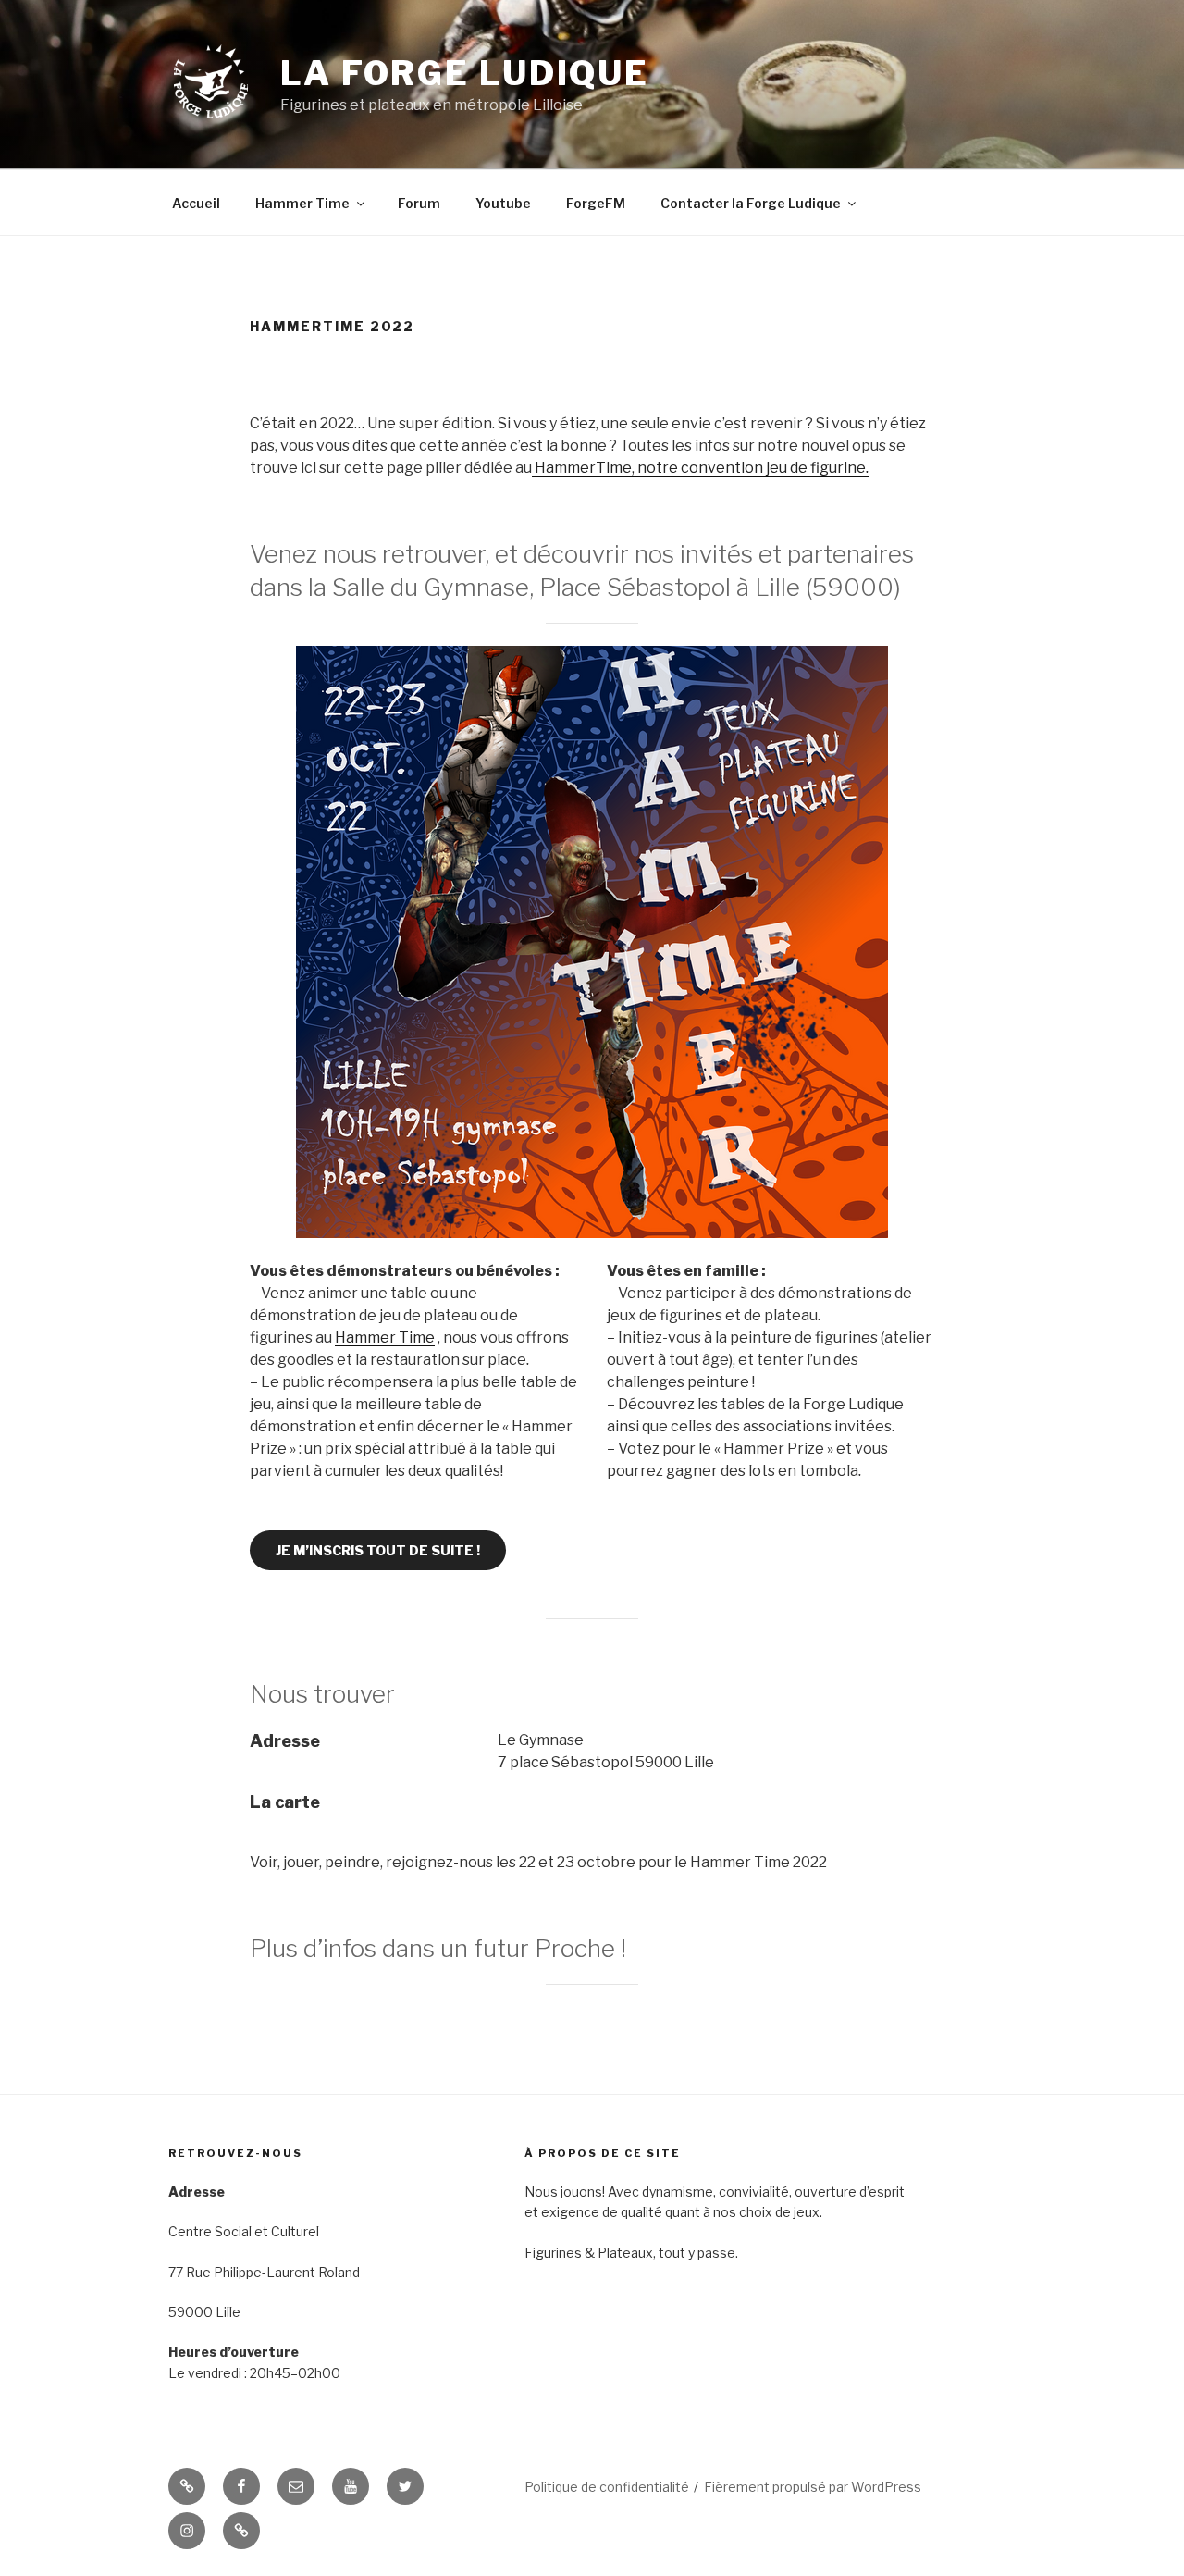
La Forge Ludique (465, 73)
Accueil (196, 203)
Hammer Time (302, 203)
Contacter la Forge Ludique (751, 203)
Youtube (503, 203)
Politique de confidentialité (607, 2487)
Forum (419, 203)
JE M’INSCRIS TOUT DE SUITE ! (378, 1550)
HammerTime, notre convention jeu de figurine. (700, 468)
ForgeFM (596, 203)
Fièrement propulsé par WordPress (813, 2487)
